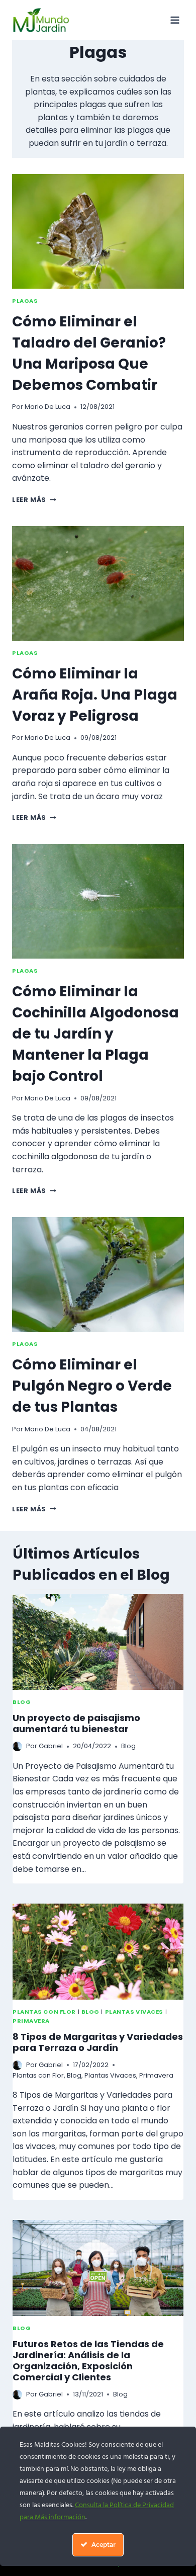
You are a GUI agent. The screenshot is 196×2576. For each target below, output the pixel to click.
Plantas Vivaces (134, 2012)
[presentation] (98, 231)
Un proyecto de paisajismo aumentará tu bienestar (76, 1723)
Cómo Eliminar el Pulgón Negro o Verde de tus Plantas (92, 1386)
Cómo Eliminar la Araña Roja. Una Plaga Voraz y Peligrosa (95, 695)
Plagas (25, 301)
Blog (22, 1702)
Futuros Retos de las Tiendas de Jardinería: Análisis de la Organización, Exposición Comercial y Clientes (88, 2360)
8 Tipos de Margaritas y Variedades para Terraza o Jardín (98, 2042)
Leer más (34, 500)
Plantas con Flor (44, 2012)
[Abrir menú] (175, 20)
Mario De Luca (47, 407)
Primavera (31, 2021)
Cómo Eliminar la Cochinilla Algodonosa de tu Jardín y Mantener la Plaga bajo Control (95, 1034)
